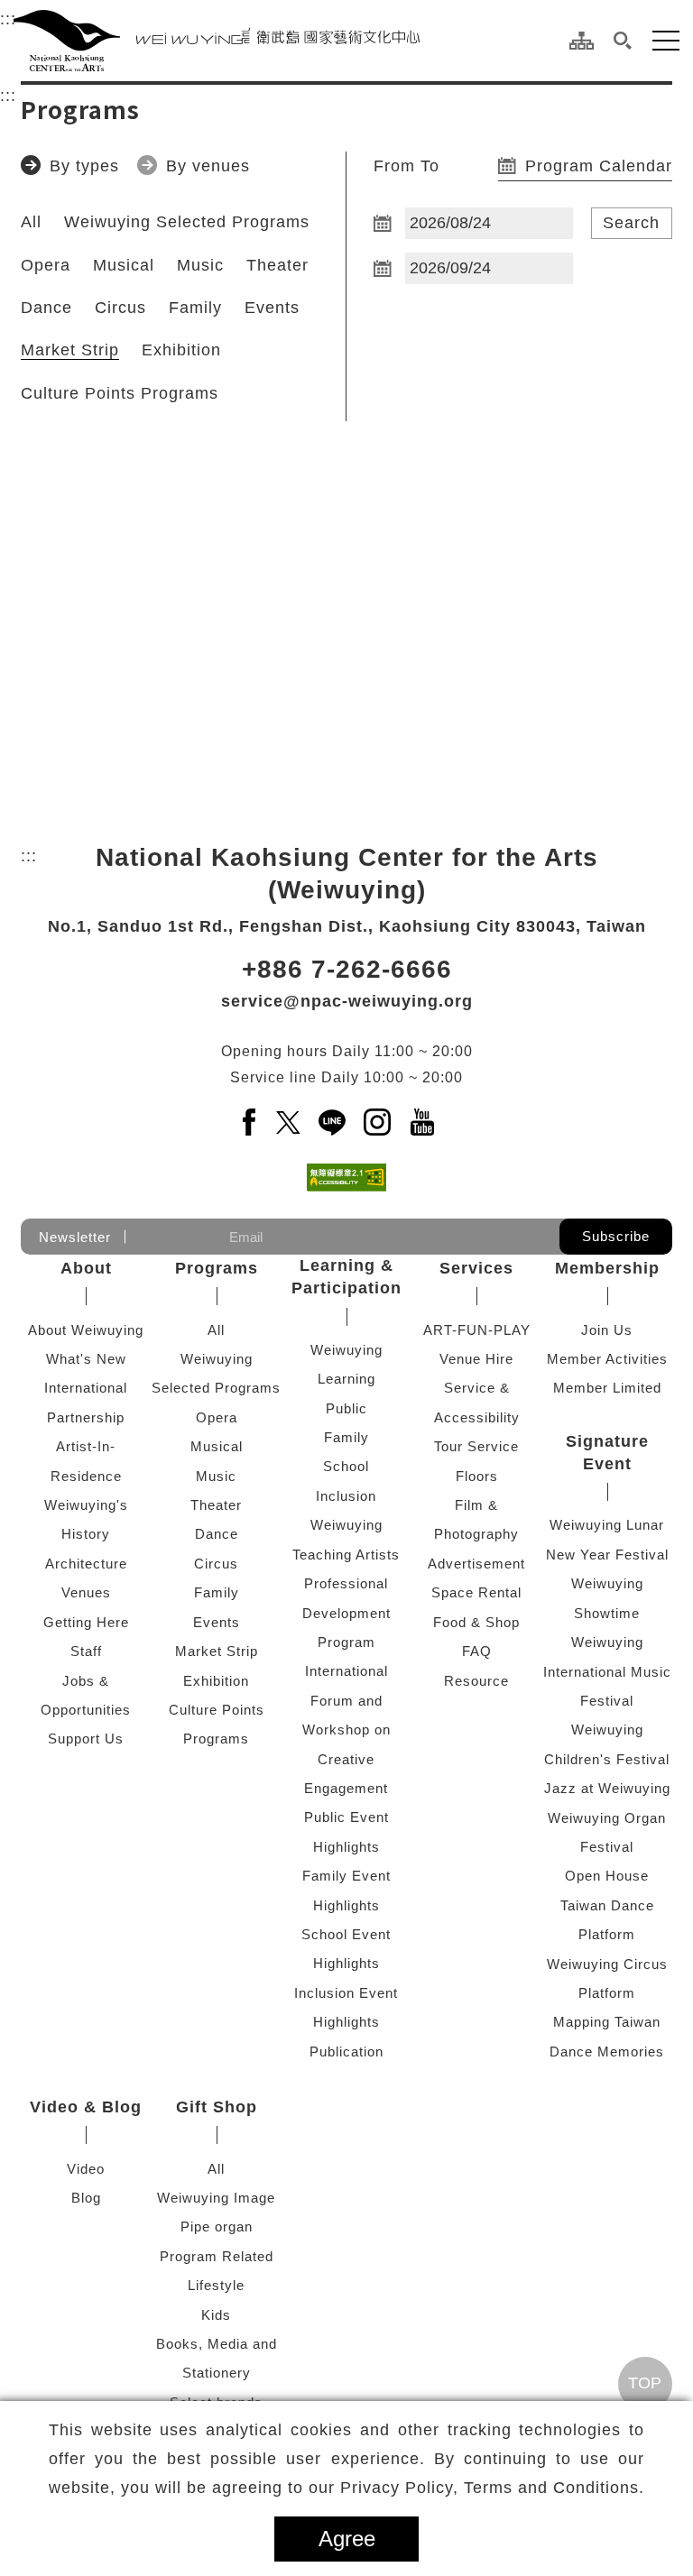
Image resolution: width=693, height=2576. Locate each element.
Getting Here (86, 1622)
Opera (46, 265)
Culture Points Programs (120, 393)
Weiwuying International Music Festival (607, 1671)
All (31, 222)
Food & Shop (476, 1622)
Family (195, 308)
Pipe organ (217, 2226)
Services (476, 1268)
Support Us (86, 1739)
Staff (86, 1651)
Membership (607, 1268)
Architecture (86, 1564)
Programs (217, 1268)
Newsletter (75, 1237)
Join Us (607, 1330)
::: (8, 19)
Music (200, 265)
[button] (623, 41)
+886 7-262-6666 (347, 969)
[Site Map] (582, 41)
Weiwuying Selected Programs (187, 222)
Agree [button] (347, 2539)
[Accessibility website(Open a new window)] (346, 1178)
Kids (216, 2315)
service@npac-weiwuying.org (347, 1001)
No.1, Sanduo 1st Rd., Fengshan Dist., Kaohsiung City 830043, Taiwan (347, 926)
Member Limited (607, 1388)
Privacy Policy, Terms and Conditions (490, 2488)
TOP (645, 2383)
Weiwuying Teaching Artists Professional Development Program (346, 1583)
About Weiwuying (86, 1330)
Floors (477, 1476)
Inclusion (346, 1496)
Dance (46, 308)
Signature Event (607, 1453)
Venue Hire (476, 1359)
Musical (124, 265)
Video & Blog (86, 2107)
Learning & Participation (346, 1277)
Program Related (217, 2256)
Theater (277, 265)
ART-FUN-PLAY (477, 1330)
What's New (86, 1359)
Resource (476, 1681)
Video (86, 2169)
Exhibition (181, 350)
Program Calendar (599, 166)
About (86, 1268)
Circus (120, 308)
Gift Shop (217, 2107)
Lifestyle (216, 2285)
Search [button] (631, 223)
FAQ (477, 1651)
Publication (346, 2052)
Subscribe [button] (616, 1236)
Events (272, 308)
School (346, 1466)
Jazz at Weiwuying (607, 1788)
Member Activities (607, 1359)
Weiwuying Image (216, 2198)
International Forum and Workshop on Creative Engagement (346, 1730)
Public (346, 1408)
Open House (607, 1876)
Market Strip (70, 350)
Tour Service (476, 1446)
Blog (86, 2198)
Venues (86, 1592)
